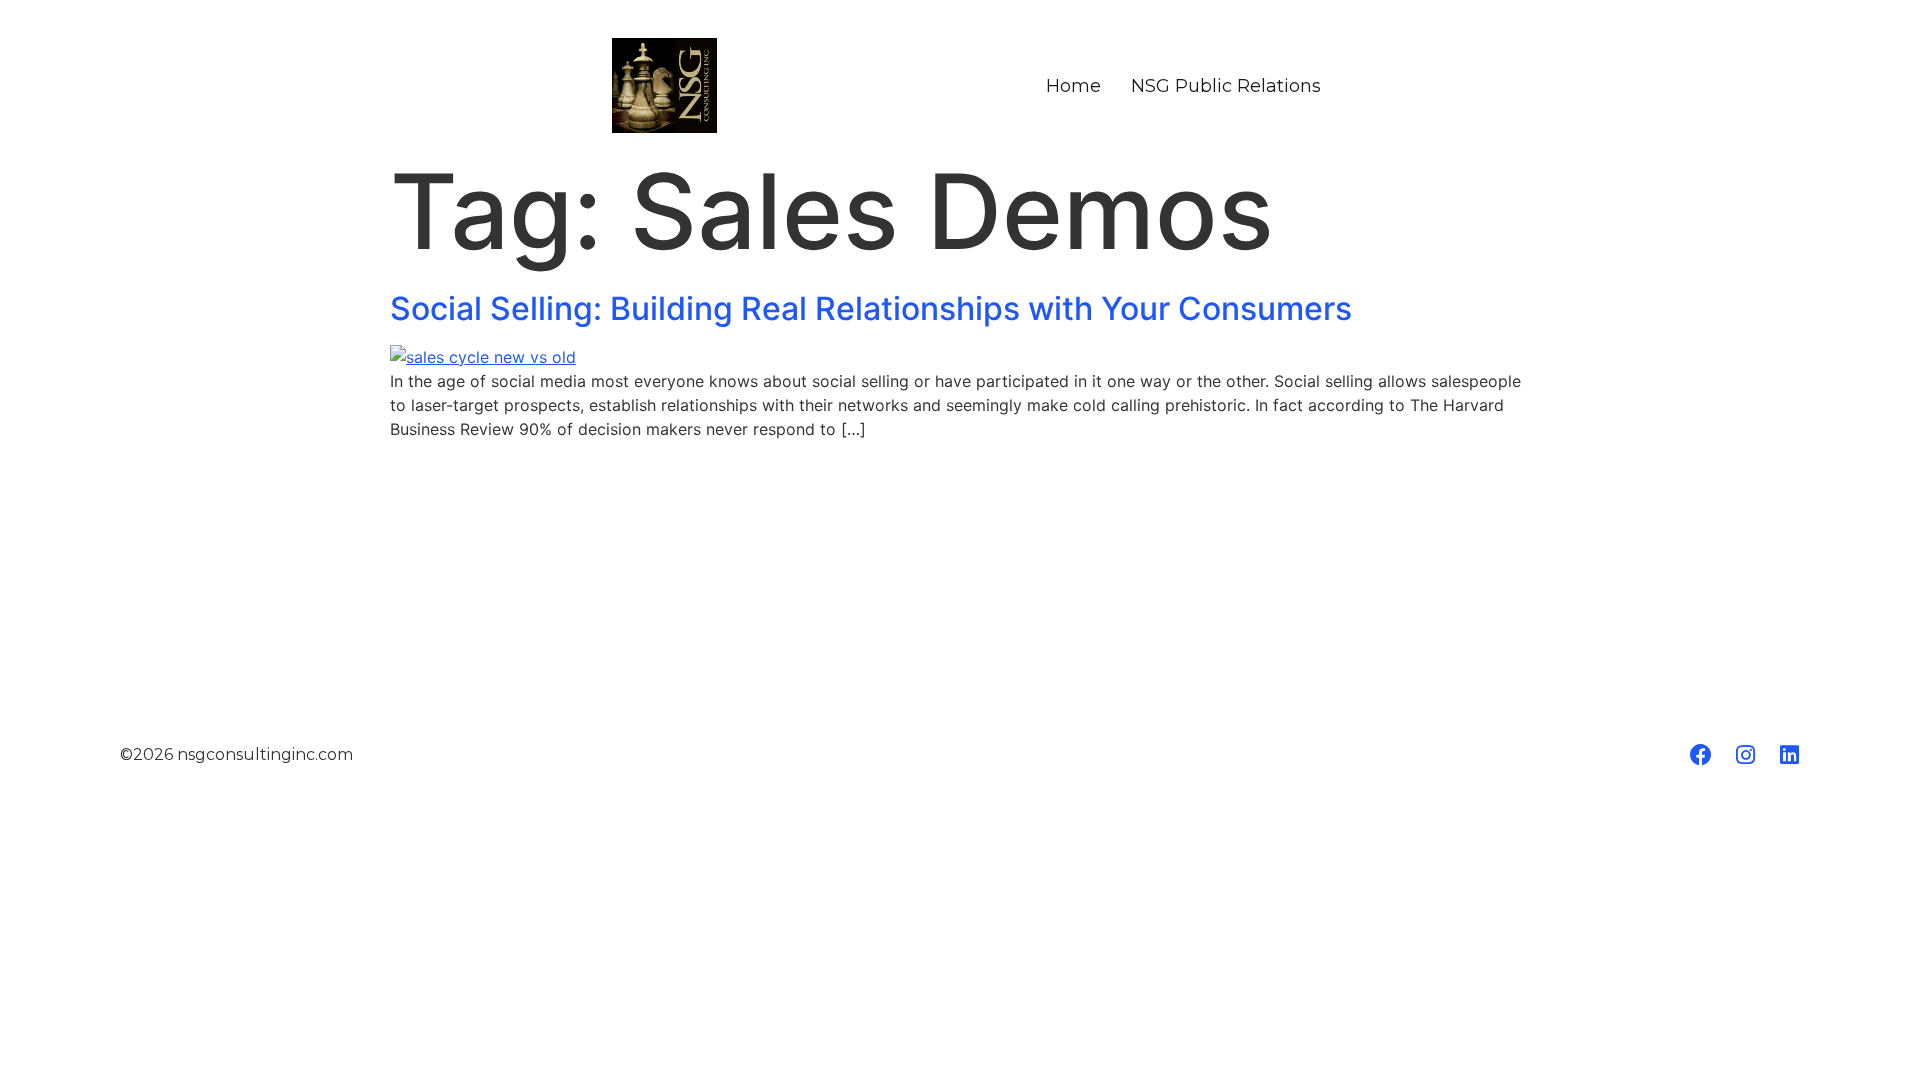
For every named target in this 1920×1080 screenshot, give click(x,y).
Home (1073, 86)
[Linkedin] (1789, 755)
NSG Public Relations (1226, 86)
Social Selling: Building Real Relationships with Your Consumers (871, 308)
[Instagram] (1745, 755)
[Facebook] (1701, 755)
